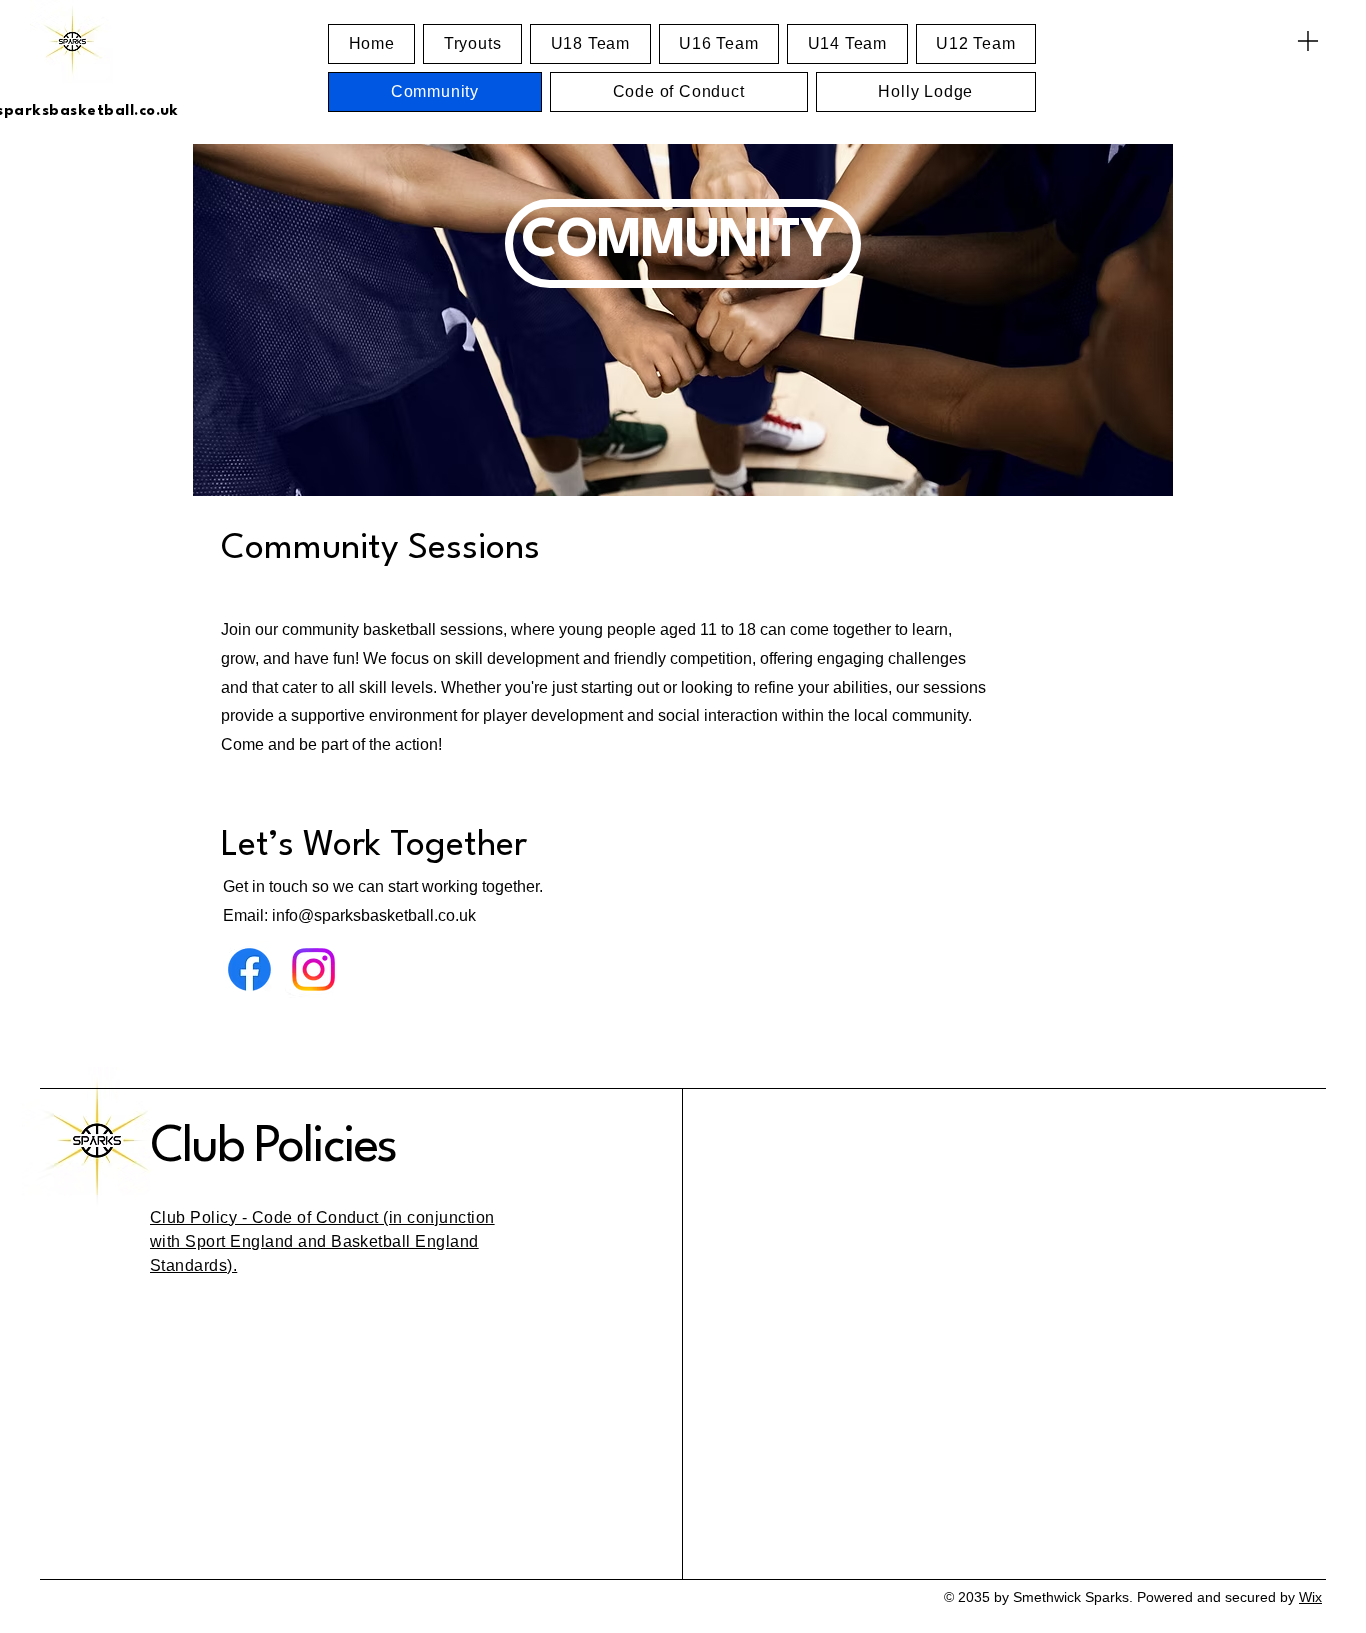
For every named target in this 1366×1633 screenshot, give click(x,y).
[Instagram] (313, 969)
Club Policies (273, 1148)
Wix (1310, 1597)
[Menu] (1308, 40)
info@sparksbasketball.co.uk (374, 915)
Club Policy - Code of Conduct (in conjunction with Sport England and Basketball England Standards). (322, 1241)
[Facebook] (249, 969)
